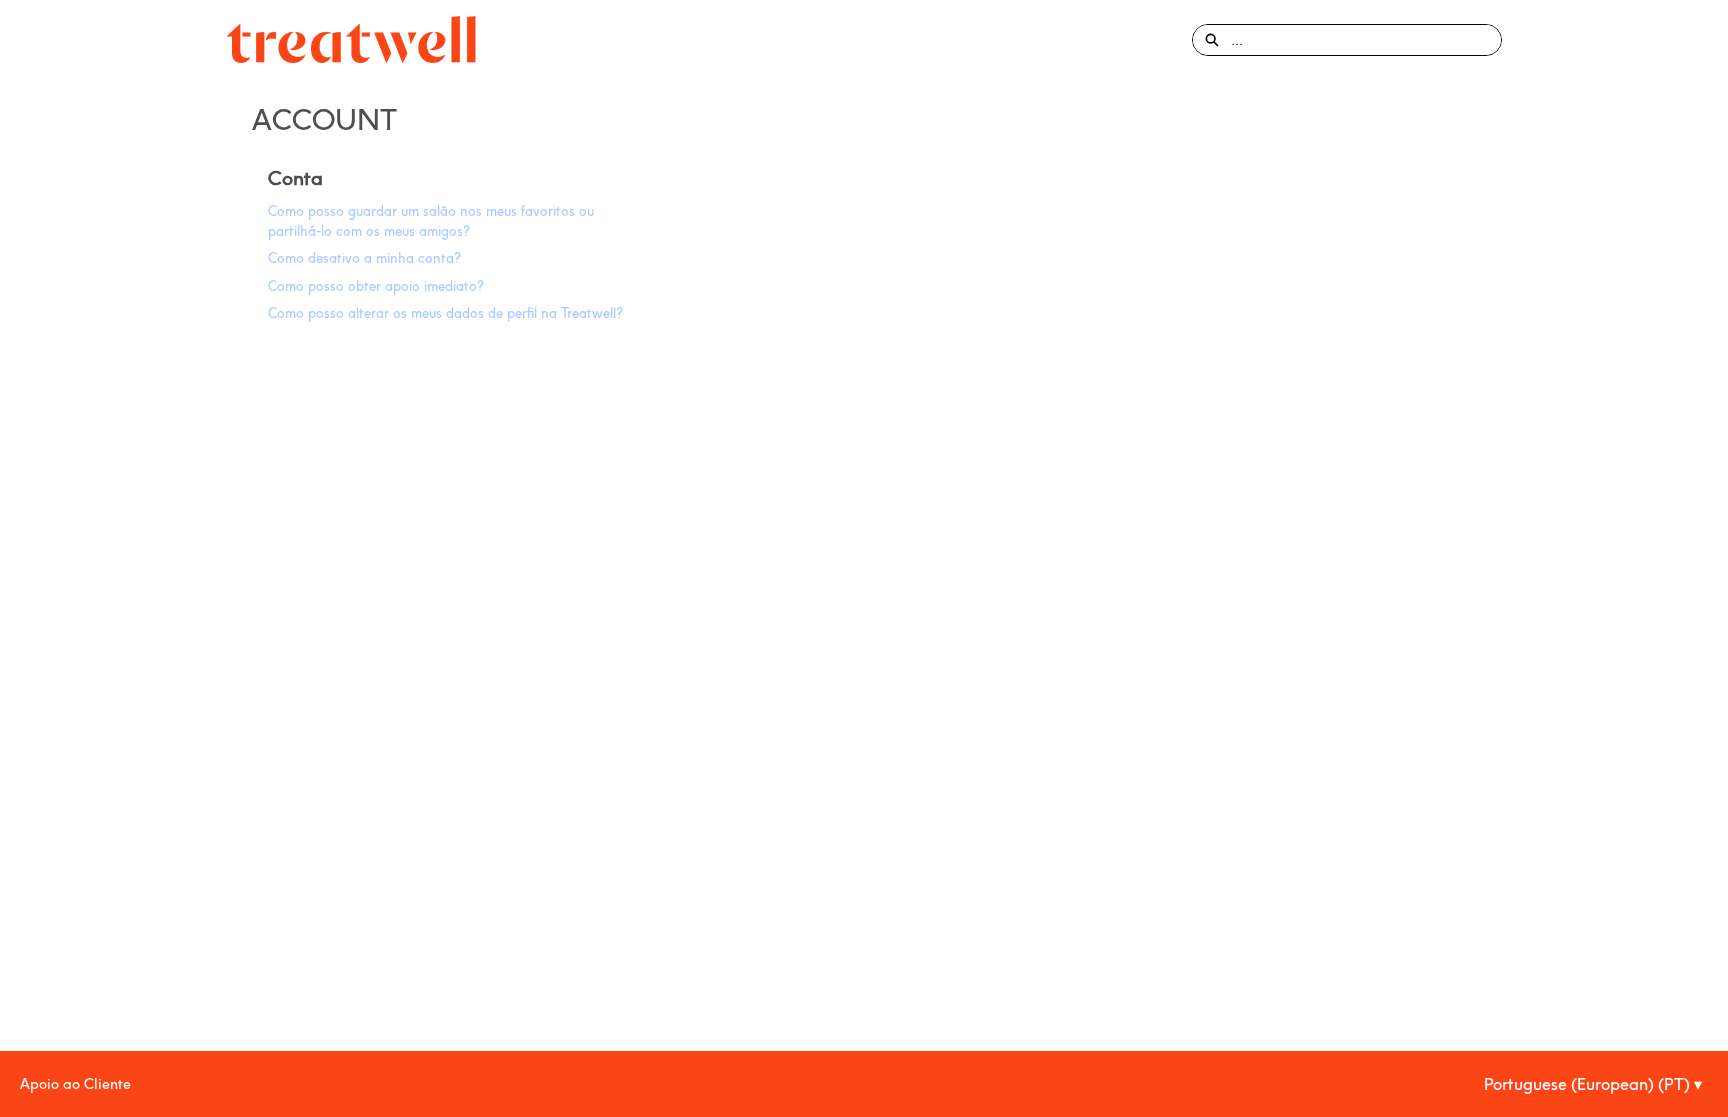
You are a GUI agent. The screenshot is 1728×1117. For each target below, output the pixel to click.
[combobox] (1366, 40)
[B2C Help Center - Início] (352, 39)
